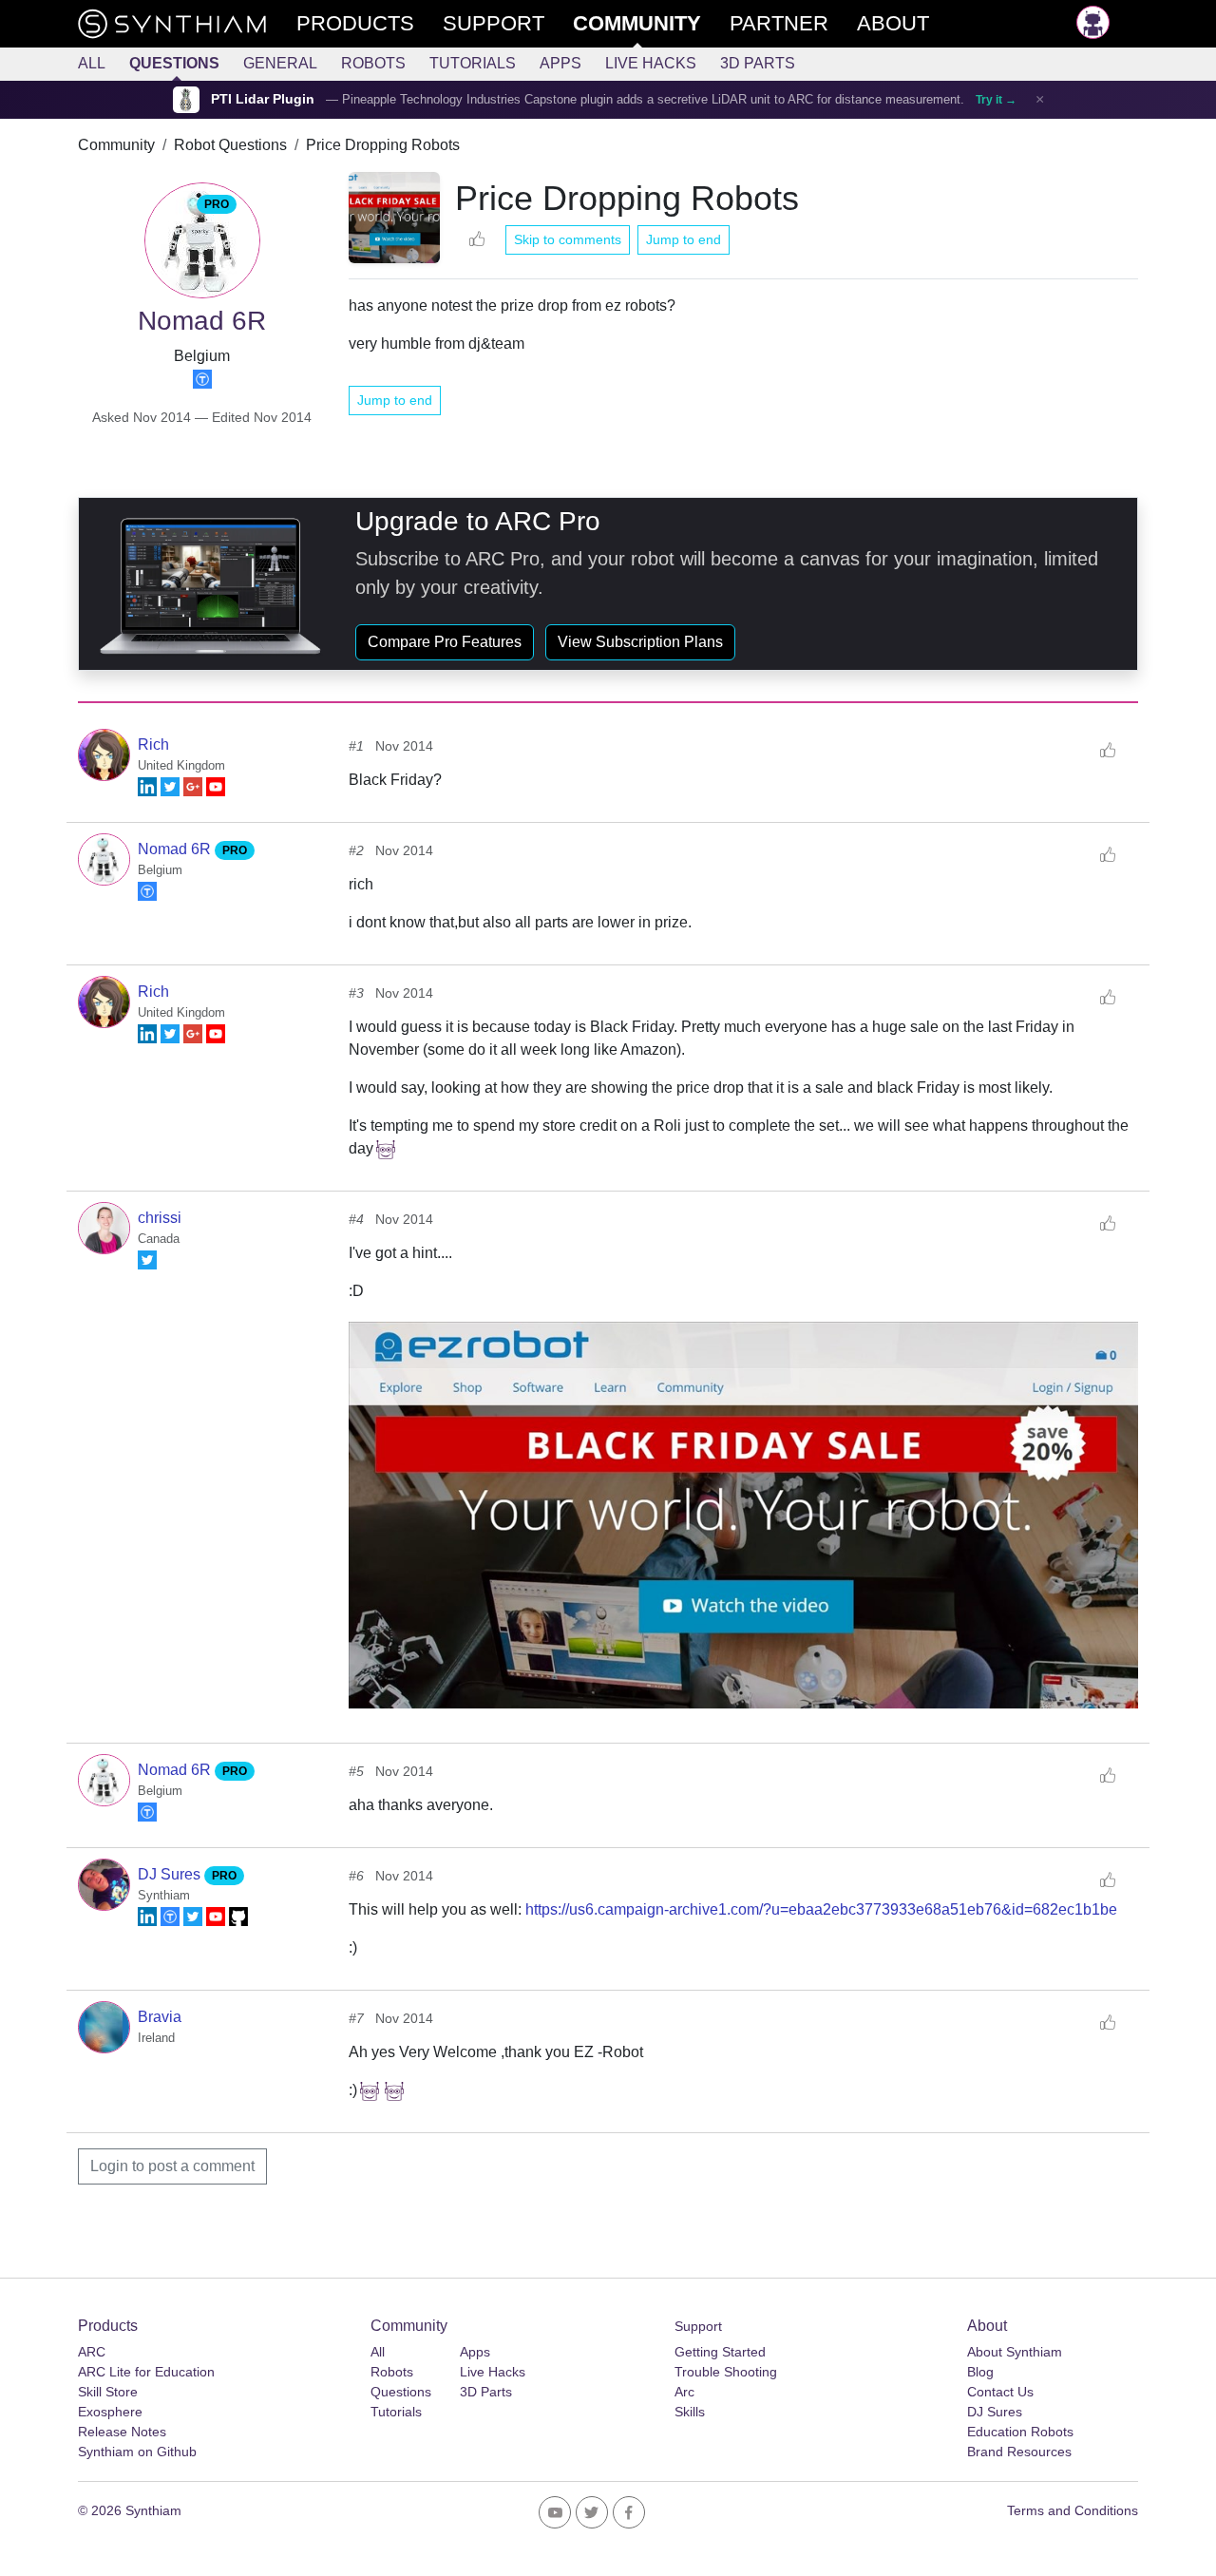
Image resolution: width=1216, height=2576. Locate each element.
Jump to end (684, 239)
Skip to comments (568, 239)
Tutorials (473, 63)
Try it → (996, 100)
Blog (980, 2372)
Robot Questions (230, 145)
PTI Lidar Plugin (263, 99)
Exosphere (110, 2412)
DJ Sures (171, 1874)
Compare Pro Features (445, 642)
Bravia (160, 2017)
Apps (560, 63)
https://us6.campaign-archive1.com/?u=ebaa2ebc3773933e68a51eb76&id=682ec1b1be (821, 1909)
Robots (373, 63)
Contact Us (1000, 2392)
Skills (690, 2412)
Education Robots (1020, 2432)
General (280, 63)
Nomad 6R (176, 849)
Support (698, 2326)
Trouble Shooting (726, 2372)
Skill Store (108, 2392)
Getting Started (720, 2352)
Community (116, 145)
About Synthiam (1015, 2352)
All (92, 63)
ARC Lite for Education (146, 2372)
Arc (684, 2392)
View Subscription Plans (640, 642)
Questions (174, 63)
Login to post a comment (172, 2166)
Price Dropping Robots (383, 145)
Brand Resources (1019, 2452)
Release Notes (122, 2432)
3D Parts (758, 63)
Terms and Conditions (1073, 2510)
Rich (153, 744)
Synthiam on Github (137, 2452)
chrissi (160, 1218)
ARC (92, 2352)
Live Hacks (651, 63)
